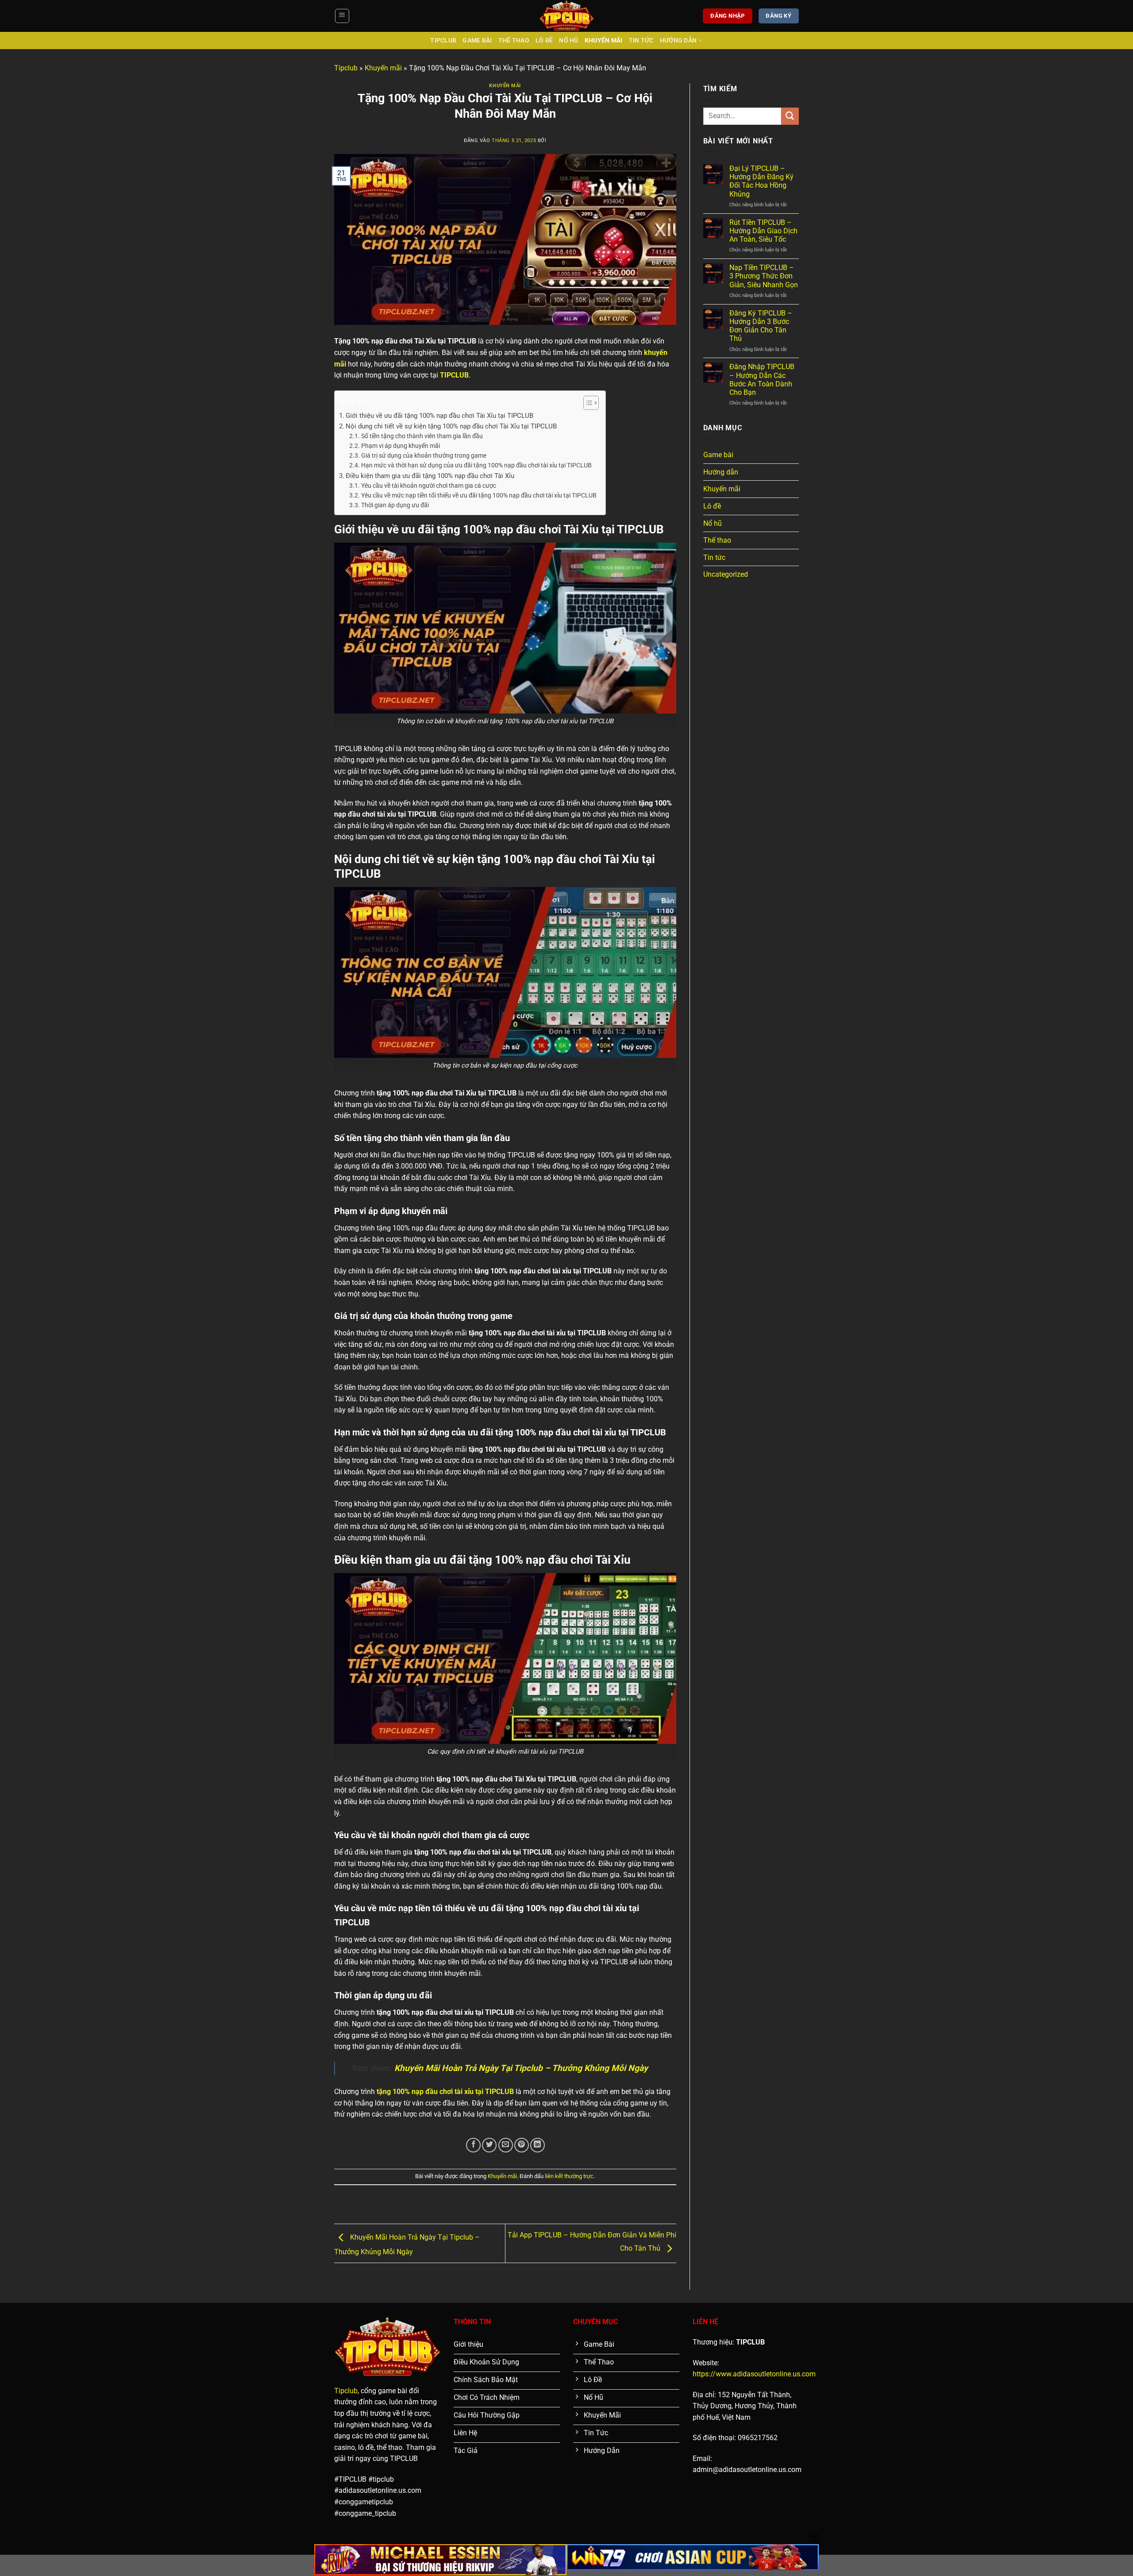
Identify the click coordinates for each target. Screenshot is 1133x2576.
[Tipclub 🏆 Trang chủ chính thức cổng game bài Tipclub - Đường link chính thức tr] (566, 16)
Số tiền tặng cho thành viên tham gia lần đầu (422, 436)
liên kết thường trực (569, 2176)
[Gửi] (790, 116)
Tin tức (641, 40)
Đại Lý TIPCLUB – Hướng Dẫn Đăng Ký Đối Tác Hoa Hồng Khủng (761, 181)
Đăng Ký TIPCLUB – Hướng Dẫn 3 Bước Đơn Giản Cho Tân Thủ (761, 326)
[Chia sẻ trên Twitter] (489, 2145)
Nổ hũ (568, 40)
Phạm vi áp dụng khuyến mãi (401, 446)
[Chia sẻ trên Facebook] (473, 2145)
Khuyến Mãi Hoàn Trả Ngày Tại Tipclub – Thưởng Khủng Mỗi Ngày (521, 2068)
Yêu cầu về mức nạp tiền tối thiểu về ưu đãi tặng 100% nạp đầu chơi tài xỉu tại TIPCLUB (479, 495)
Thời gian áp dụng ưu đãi (395, 505)
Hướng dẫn (678, 40)
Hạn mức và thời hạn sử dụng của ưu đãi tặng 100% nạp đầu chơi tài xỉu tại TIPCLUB (476, 465)
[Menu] (342, 16)
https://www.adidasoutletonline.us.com (754, 2374)
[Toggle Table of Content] (587, 403)
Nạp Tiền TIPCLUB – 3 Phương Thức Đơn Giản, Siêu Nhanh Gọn (764, 276)
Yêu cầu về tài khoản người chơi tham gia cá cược (429, 486)
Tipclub (443, 40)
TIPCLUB (454, 375)
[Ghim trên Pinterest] (522, 2145)
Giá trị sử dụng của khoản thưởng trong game (424, 455)
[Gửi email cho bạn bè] (506, 2145)
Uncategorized (726, 574)
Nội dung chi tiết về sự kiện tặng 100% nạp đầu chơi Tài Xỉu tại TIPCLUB (451, 426)
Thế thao (514, 40)
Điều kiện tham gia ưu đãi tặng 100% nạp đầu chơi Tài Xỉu (430, 476)
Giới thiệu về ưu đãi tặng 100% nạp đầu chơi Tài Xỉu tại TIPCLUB (439, 416)
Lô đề (544, 40)
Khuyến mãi (604, 40)
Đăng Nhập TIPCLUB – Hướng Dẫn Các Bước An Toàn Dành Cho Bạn (762, 380)
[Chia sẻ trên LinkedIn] (538, 2145)
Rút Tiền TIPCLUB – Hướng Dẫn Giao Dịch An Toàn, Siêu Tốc (763, 231)
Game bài (477, 40)
